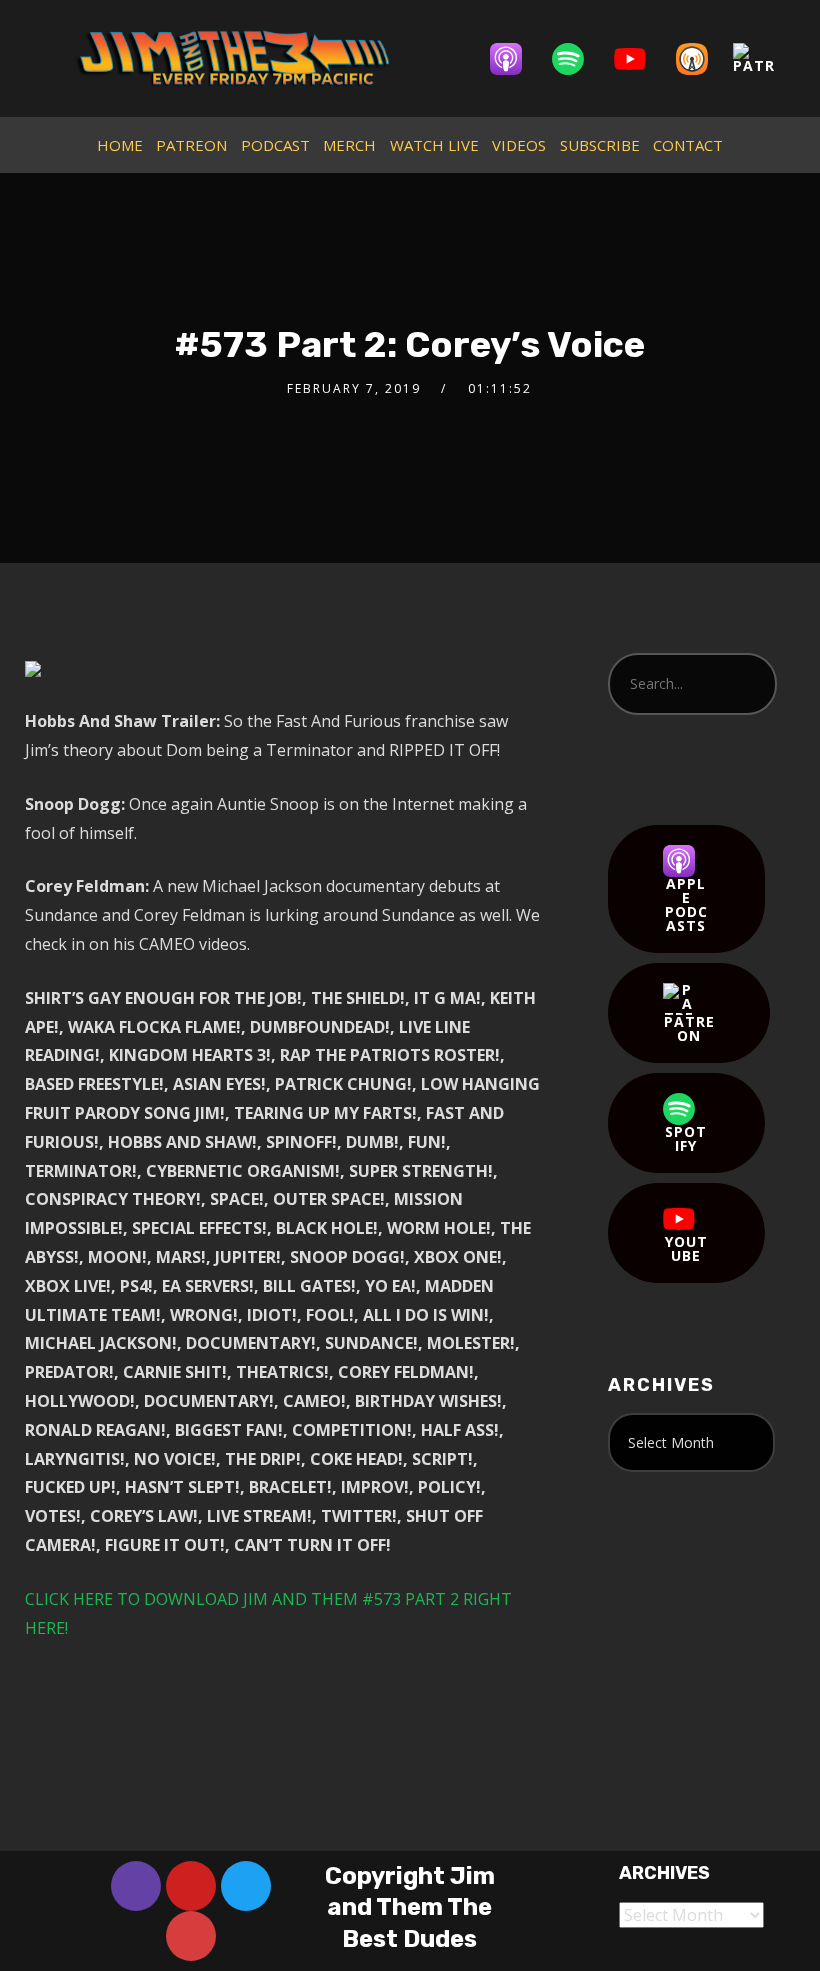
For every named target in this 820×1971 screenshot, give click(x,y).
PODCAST (275, 145)
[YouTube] (640, 59)
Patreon (689, 1028)
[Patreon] (764, 59)
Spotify (686, 1138)
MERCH (349, 145)
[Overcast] (702, 59)
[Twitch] (136, 1886)
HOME (120, 145)
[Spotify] (578, 59)
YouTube (686, 1248)
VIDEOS (519, 145)
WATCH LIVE (434, 145)
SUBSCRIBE (600, 145)
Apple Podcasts (686, 904)
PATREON (191, 145)
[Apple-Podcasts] (516, 59)
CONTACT (688, 145)
